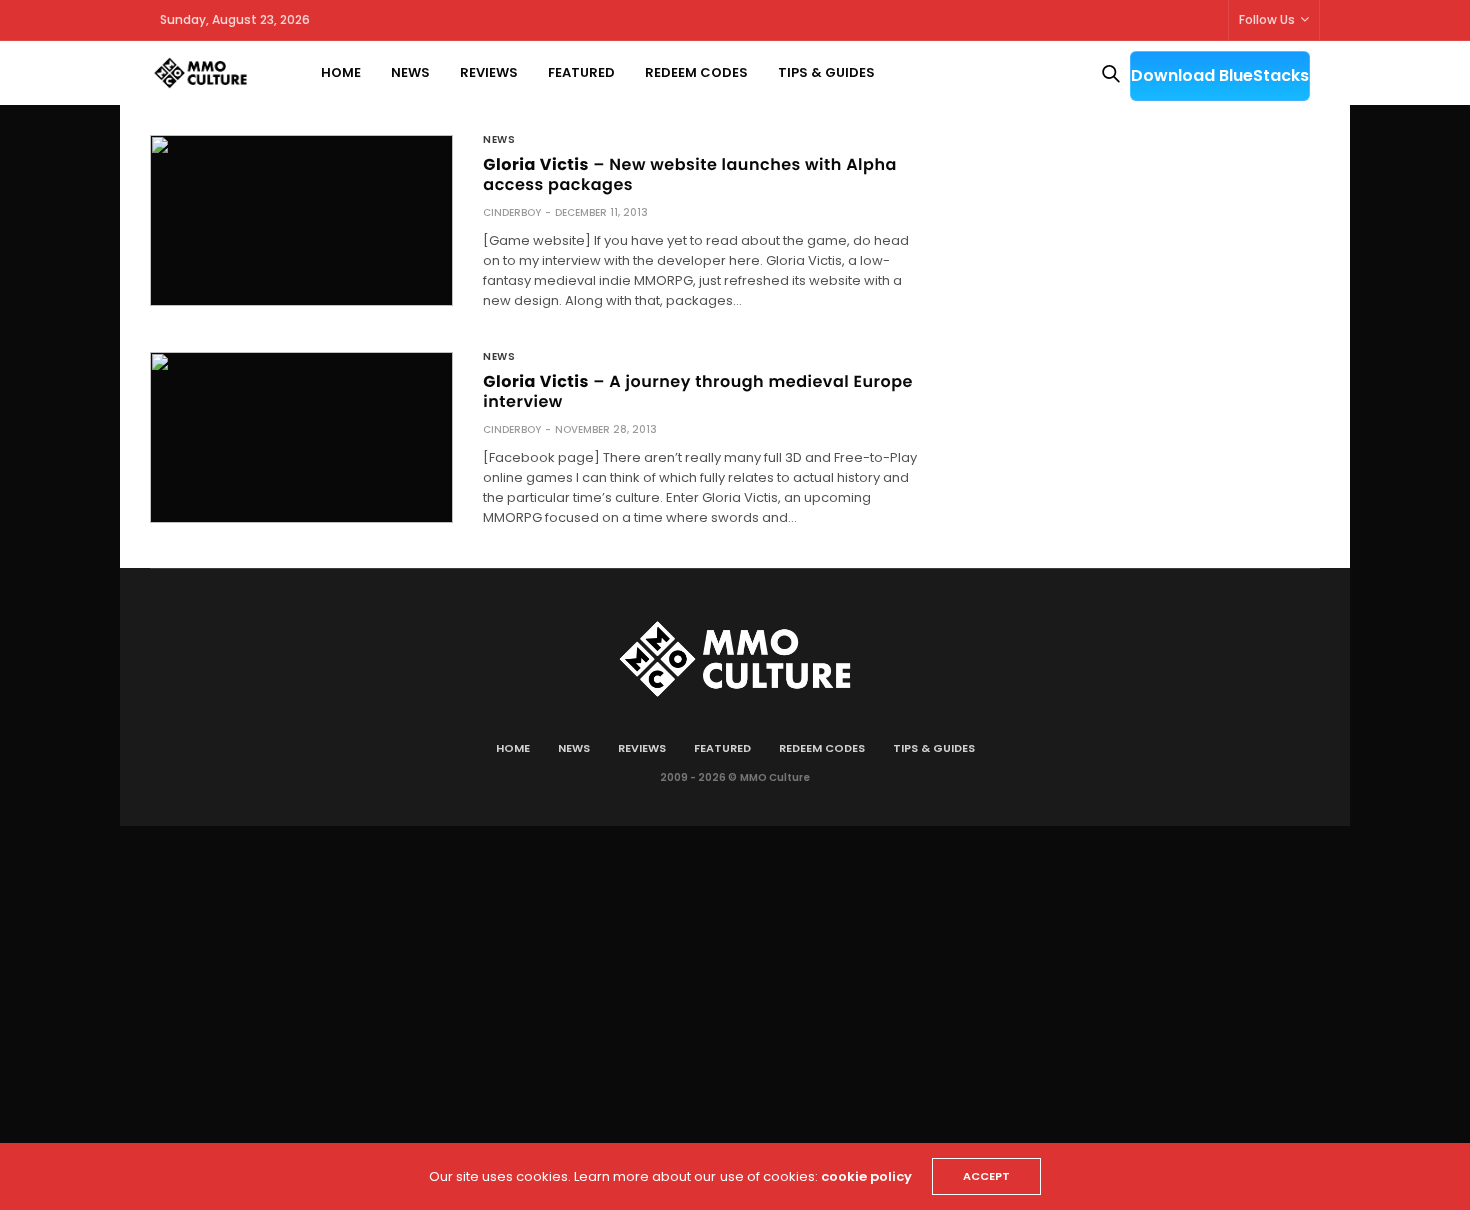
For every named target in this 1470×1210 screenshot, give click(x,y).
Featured (581, 72)
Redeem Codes (696, 72)
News (410, 72)
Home (341, 72)
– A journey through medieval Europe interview (698, 391)
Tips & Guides (826, 72)
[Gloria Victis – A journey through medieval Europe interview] (301, 437)
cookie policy (866, 1176)
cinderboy (512, 212)
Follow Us (1267, 19)
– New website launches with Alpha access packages (690, 174)
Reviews (489, 72)
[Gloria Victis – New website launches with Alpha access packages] (301, 220)
